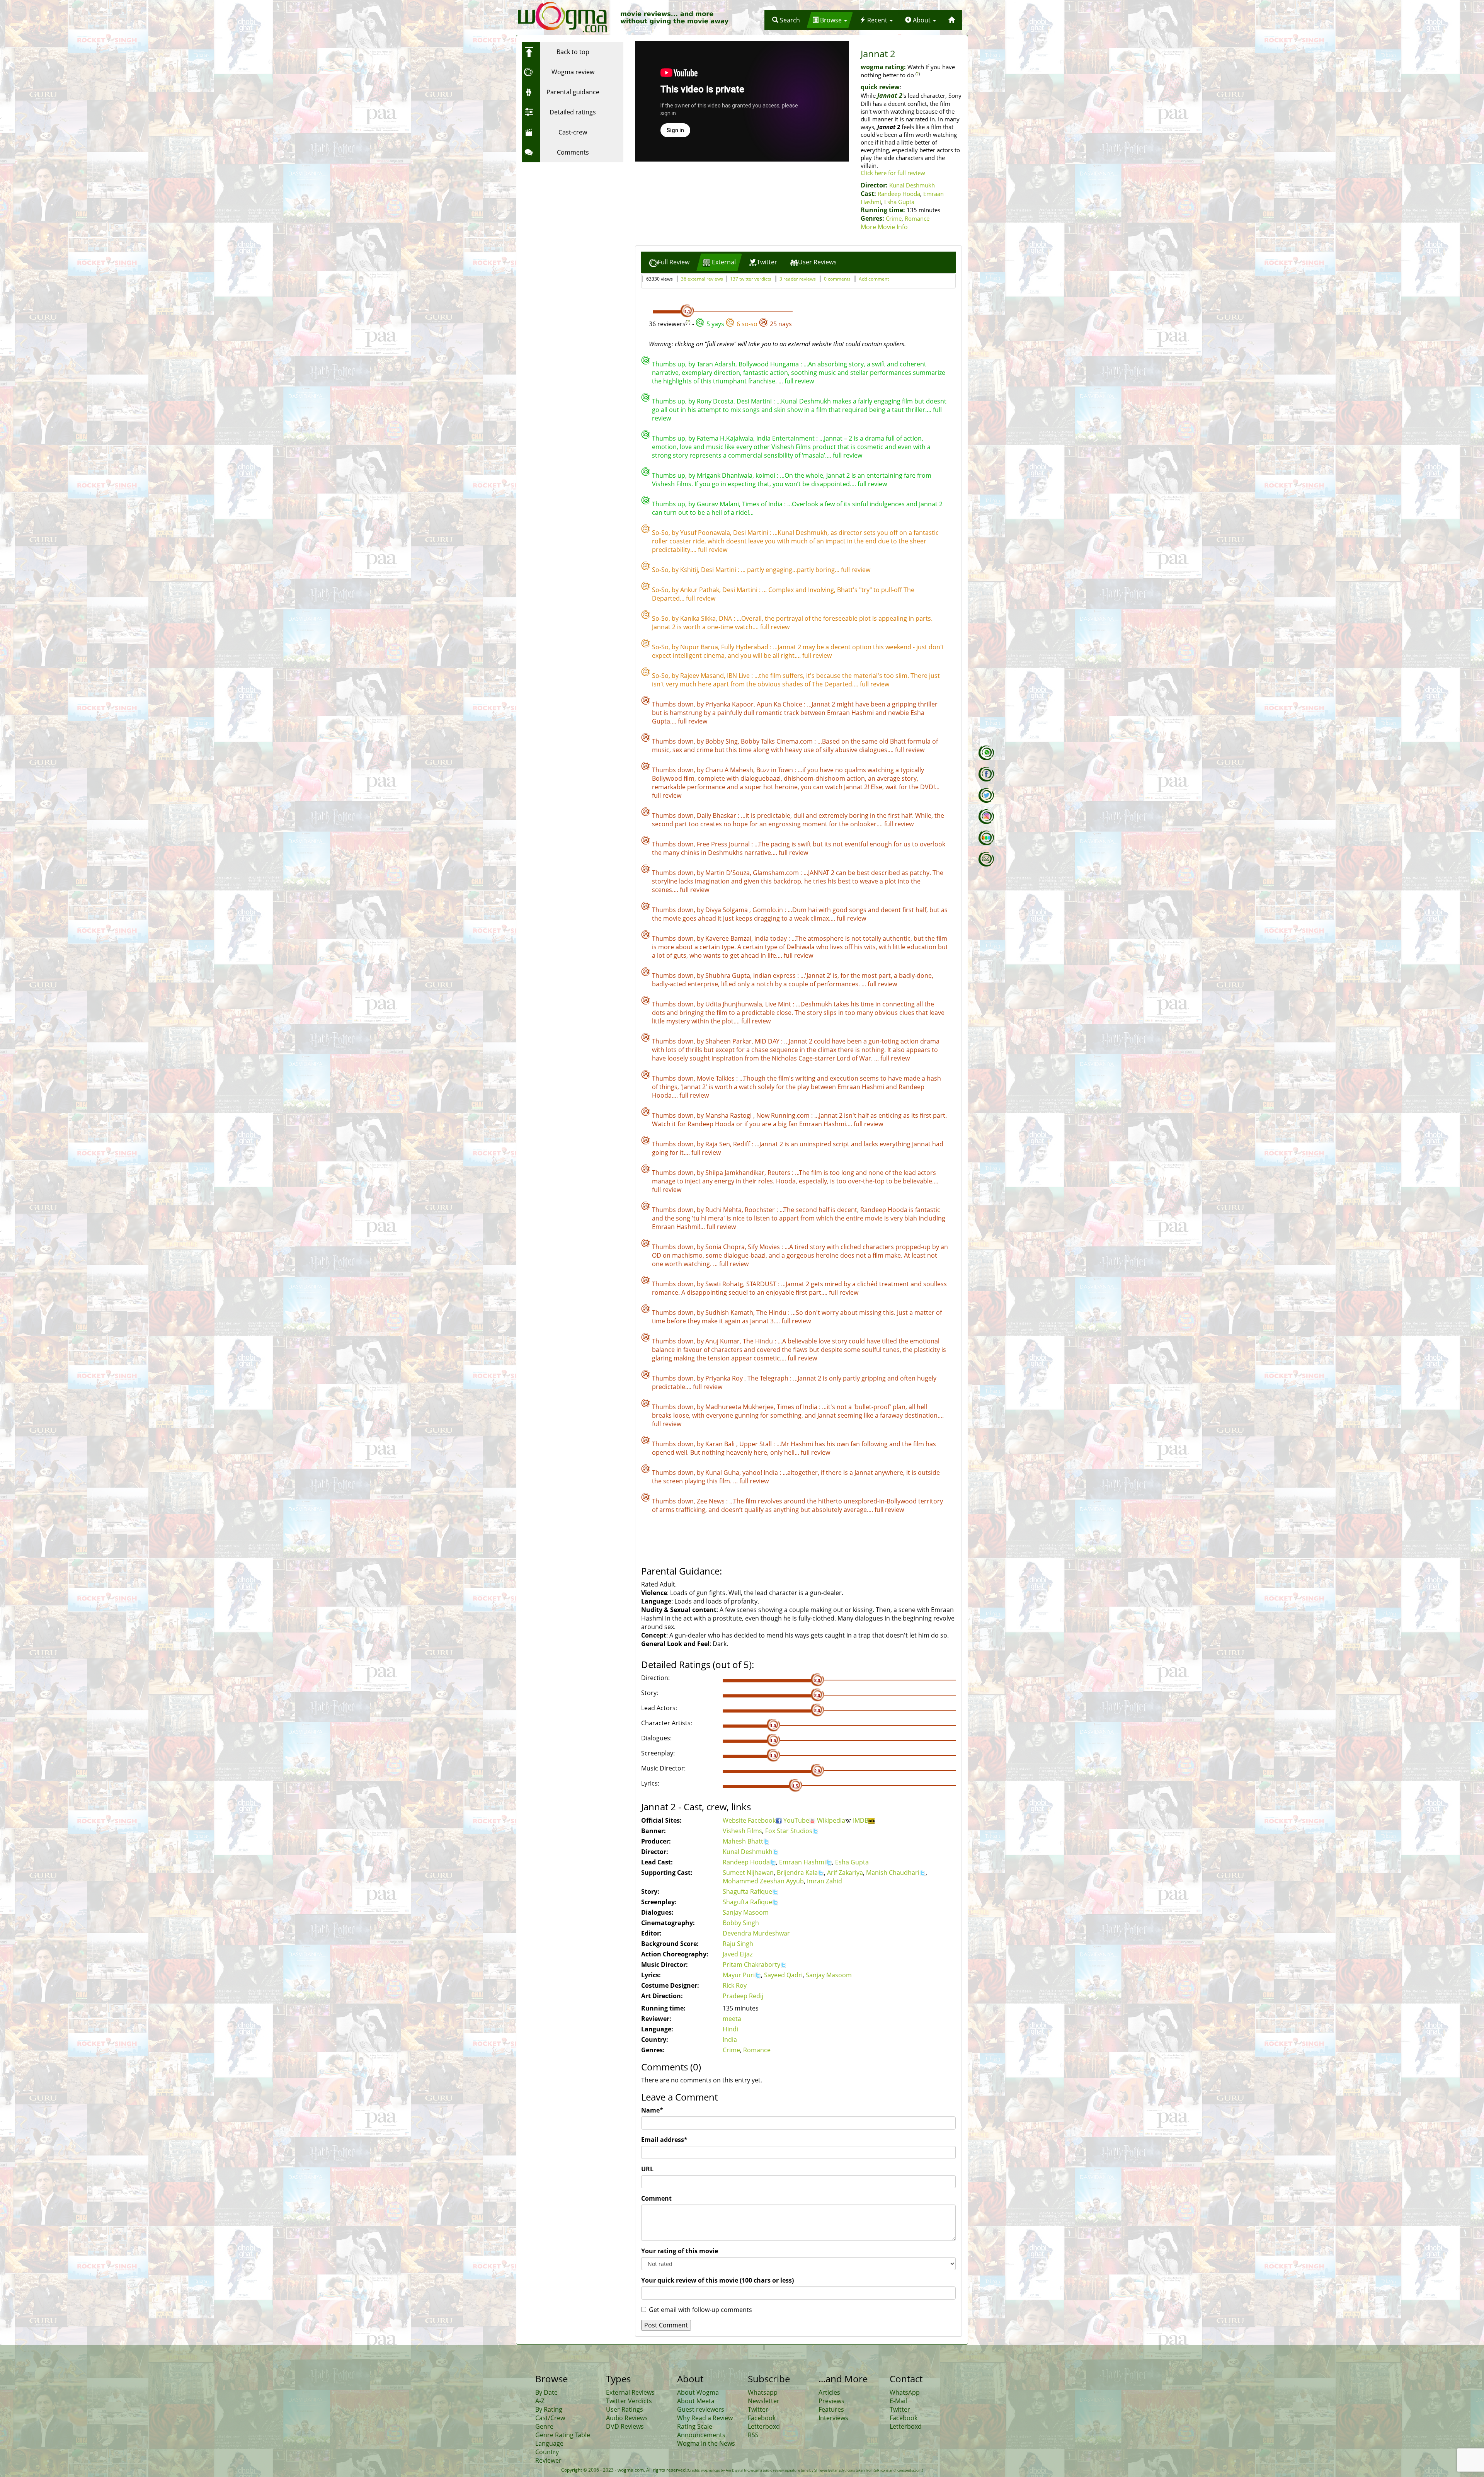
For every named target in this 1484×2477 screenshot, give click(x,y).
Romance (917, 218)
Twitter (758, 2409)
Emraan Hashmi (802, 1862)
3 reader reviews (798, 279)
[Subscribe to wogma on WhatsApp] (986, 753)
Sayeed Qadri (783, 1975)
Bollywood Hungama (769, 364)
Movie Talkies (716, 1078)
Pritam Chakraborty (751, 1965)
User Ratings (625, 2409)
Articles (829, 2392)
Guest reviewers (701, 2409)
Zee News (711, 1501)
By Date (546, 2392)
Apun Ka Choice (780, 704)
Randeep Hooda (899, 194)
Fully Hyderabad (745, 647)
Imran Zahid (825, 1881)
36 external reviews (702, 279)
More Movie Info (884, 227)
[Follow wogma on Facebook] (986, 774)
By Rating (549, 2409)
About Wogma (698, 2392)
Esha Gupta (899, 202)
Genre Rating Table (563, 2435)
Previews (831, 2401)
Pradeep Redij (743, 1996)
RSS (753, 2435)
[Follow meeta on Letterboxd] (986, 838)
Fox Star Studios (789, 1831)
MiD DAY (768, 1041)
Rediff (742, 1144)
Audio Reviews (627, 2418)
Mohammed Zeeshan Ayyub (763, 1881)
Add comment (874, 279)
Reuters (780, 1173)
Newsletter (764, 2401)
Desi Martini (755, 401)
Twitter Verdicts (629, 2401)
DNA (726, 618)
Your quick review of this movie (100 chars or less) (717, 2280)
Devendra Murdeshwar (756, 1933)
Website (735, 1820)
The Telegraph (769, 1378)
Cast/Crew (550, 2418)
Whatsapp (763, 2392)
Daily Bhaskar (717, 815)
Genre (544, 2426)
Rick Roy (735, 1985)
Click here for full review (893, 173)
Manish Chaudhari (893, 1873)
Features (831, 2409)
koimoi (766, 475)
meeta (732, 2019)
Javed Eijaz (738, 1954)
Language (549, 2443)
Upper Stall (756, 1444)
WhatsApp (905, 2392)
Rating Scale (695, 2426)
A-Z (540, 2401)
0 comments (837, 279)
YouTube (796, 1820)
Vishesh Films (742, 1831)
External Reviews (630, 2392)
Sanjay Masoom (746, 1912)
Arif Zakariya (845, 1873)
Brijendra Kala (797, 1873)
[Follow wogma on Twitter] (986, 795)
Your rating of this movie (680, 2251)
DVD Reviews (625, 2426)
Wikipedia (831, 1820)
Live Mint (779, 1004)
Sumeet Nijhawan (748, 1873)
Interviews (833, 2418)
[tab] (669, 262)
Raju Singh (738, 1944)
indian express (775, 975)
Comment (656, 2198)
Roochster (761, 1210)
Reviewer (548, 2460)
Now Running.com (784, 1115)
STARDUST (762, 1284)
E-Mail (898, 2401)
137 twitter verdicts (751, 279)
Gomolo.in (768, 910)
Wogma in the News (706, 2443)
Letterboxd (764, 2426)
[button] (786, 20)
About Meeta (696, 2401)
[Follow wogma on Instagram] (986, 817)
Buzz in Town (775, 770)
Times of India (763, 504)
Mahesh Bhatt (743, 1841)
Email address (664, 2140)
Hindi (730, 2029)
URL (647, 2169)
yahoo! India (761, 1473)
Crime (894, 218)
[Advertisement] (570, 215)
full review (799, 381)
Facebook (762, 1820)
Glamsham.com (777, 873)
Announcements (701, 2435)
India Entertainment (786, 438)
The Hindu (772, 1313)
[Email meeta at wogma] (986, 859)
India (730, 2039)
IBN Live (739, 676)
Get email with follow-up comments (700, 2310)
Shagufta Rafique (747, 1891)
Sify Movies (765, 1247)
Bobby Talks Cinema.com (778, 741)
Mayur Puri (739, 1975)
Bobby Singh (741, 1923)
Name (652, 2110)
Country (547, 2452)
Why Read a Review (705, 2418)
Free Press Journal (724, 844)
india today (771, 938)
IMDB (861, 1820)
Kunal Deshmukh (912, 185)
